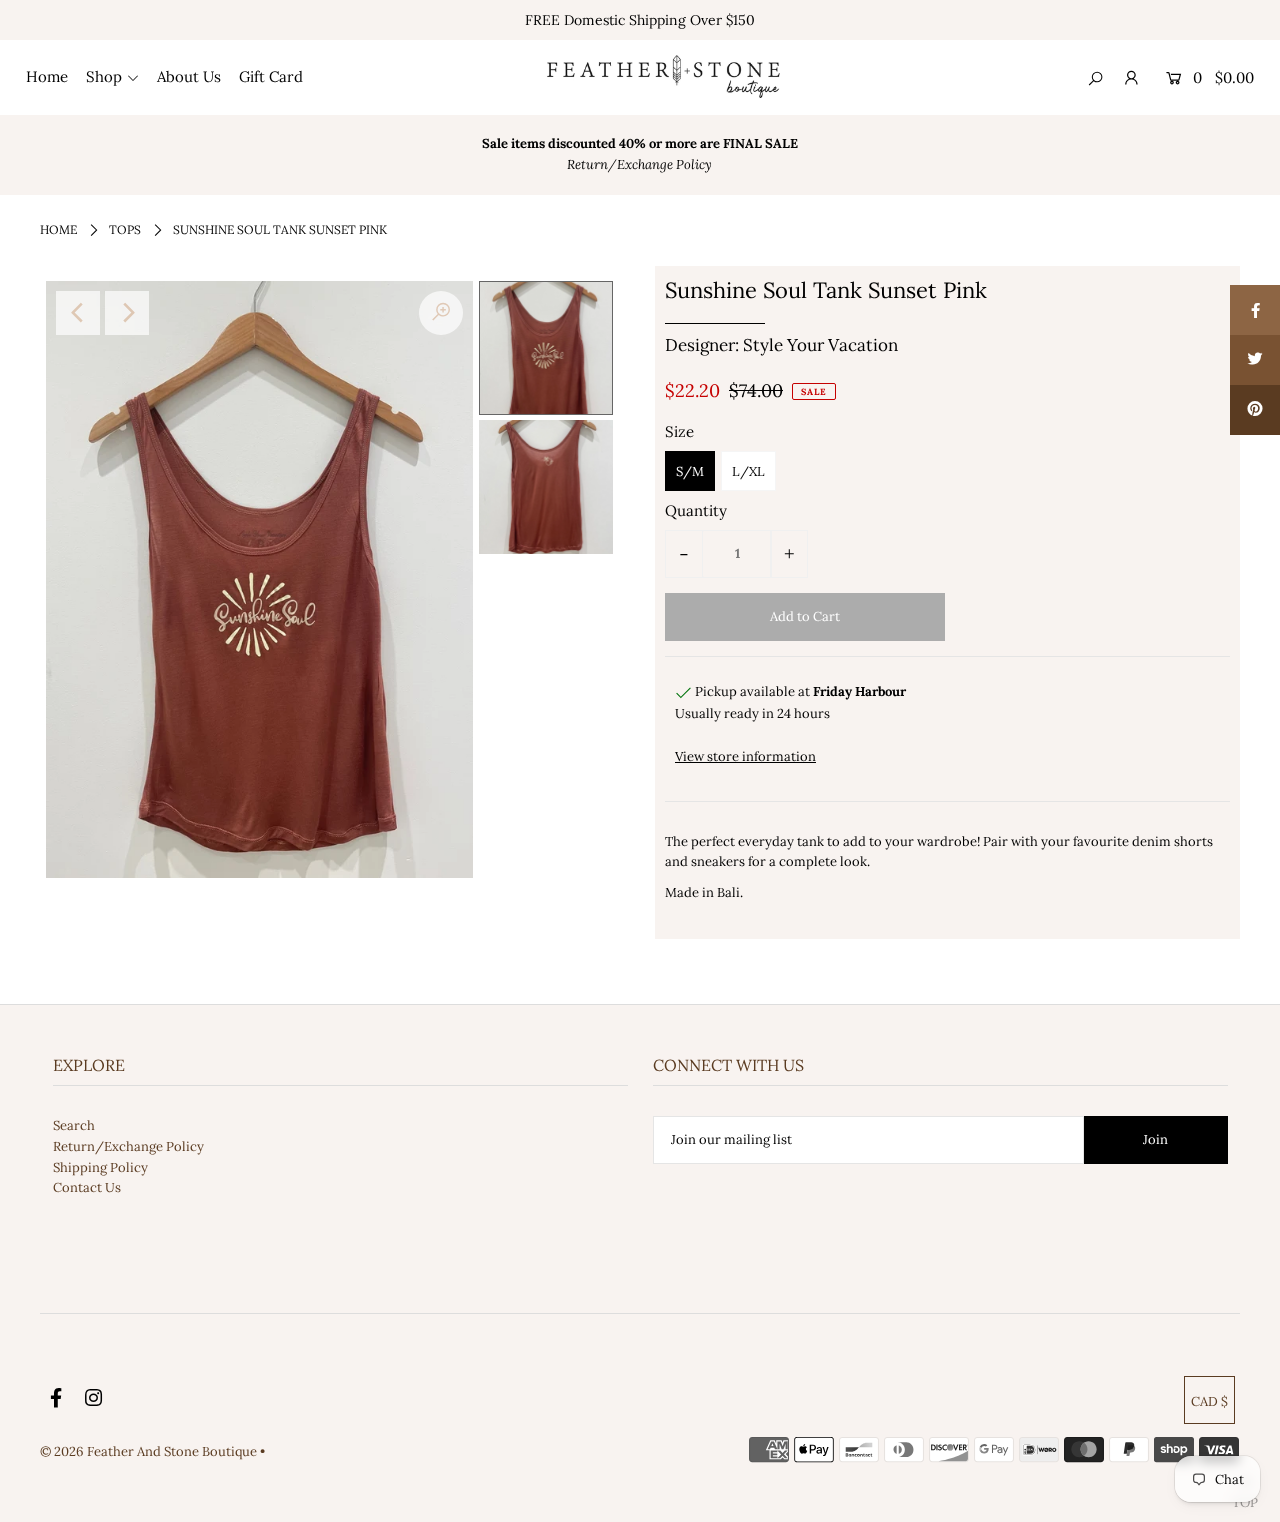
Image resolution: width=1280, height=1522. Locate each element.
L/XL (748, 471)
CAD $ (1209, 1401)
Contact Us (87, 1187)
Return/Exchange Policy (128, 1146)
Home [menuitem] (47, 76)
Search (74, 1125)
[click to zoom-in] (441, 313)
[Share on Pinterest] (1255, 410)
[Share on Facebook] (1255, 310)
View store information (745, 756)
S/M (690, 471)
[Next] (127, 313)
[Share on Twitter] (1255, 360)
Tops (125, 229)
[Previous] (78, 313)
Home (58, 229)
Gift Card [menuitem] (271, 76)
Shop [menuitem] (104, 76)
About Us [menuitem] (189, 76)
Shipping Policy (100, 1167)
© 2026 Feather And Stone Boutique (150, 1451)
